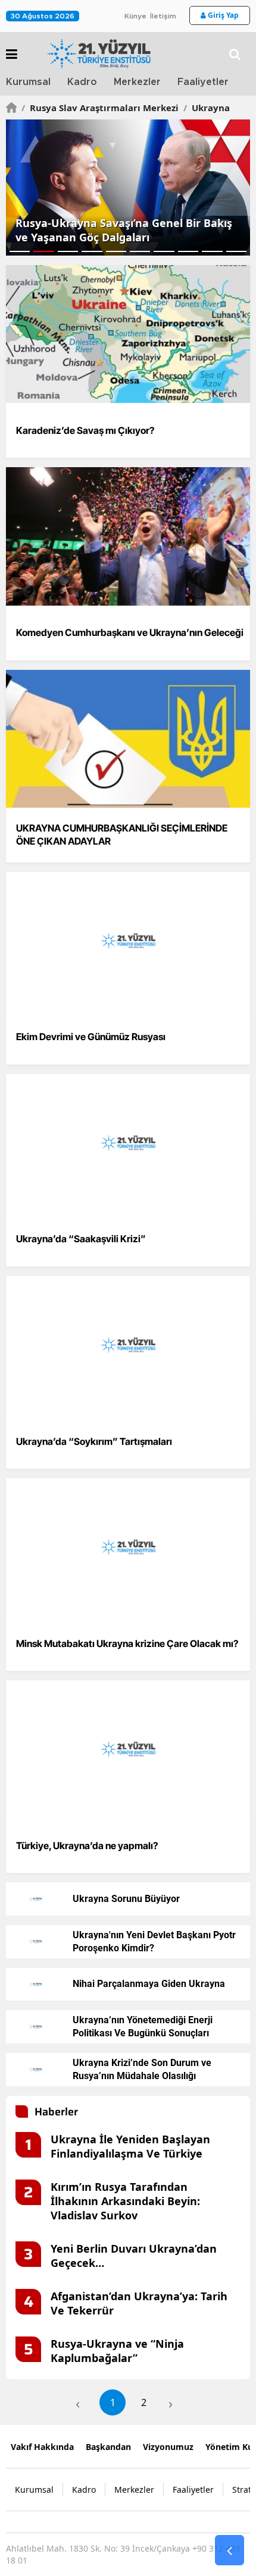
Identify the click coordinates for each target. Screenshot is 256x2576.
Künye (135, 16)
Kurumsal (28, 82)
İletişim (163, 16)
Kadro (82, 82)
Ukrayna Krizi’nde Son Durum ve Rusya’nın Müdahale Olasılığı (142, 2069)
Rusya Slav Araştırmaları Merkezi (100, 108)
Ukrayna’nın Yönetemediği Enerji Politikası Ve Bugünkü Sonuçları (143, 2027)
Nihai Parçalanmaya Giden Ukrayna (149, 1984)
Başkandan (108, 2447)
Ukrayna (207, 108)
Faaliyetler (203, 82)
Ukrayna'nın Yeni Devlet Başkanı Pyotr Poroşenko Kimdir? (154, 1942)
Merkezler (137, 82)
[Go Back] (230, 2550)
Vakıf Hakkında (42, 2447)
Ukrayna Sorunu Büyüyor (126, 1899)
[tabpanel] (128, 188)
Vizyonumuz (168, 2447)
